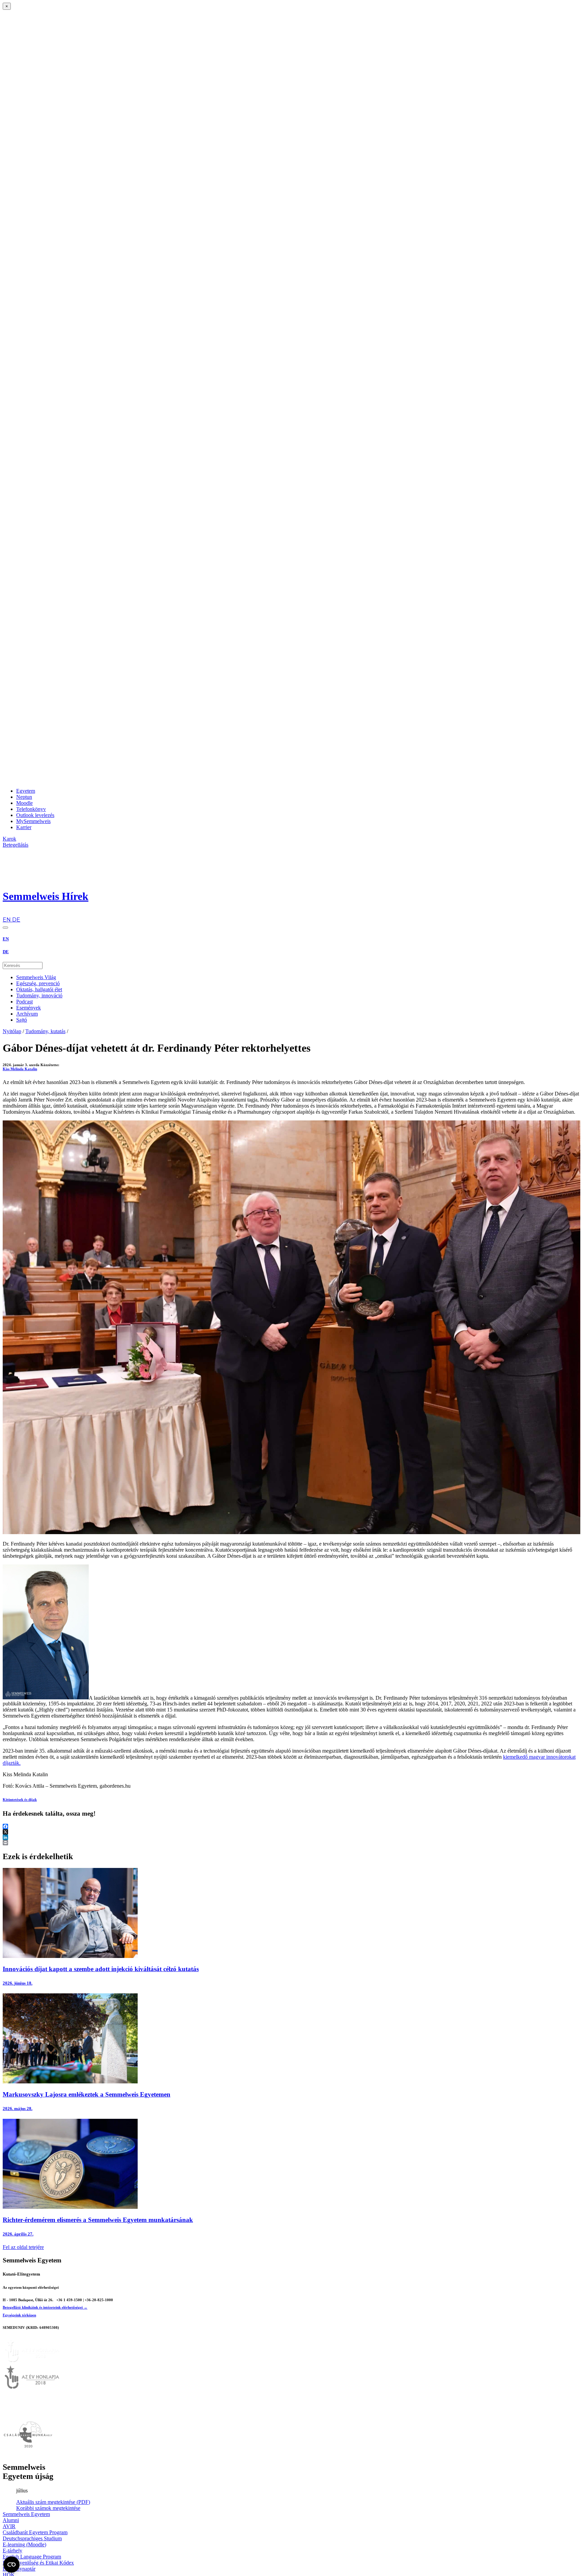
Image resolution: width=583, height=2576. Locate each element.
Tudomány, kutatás (45, 1031)
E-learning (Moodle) (24, 2544)
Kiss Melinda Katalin (20, 1069)
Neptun (24, 797)
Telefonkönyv (31, 809)
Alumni (11, 2520)
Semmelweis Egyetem (26, 2514)
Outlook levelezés (35, 815)
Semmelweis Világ (36, 977)
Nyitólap (12, 1031)
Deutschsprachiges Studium (32, 2538)
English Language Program (32, 2557)
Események (29, 1008)
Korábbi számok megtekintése (48, 2508)
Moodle (24, 803)
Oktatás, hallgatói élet (39, 989)
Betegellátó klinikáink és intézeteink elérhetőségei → (45, 2307)
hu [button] (6, 913)
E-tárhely (12, 2551)
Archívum (27, 1014)
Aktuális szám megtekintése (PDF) (53, 2502)
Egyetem (26, 791)
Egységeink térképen (19, 2315)
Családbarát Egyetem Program (35, 2532)
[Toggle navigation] (5, 928)
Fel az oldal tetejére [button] (23, 2247)
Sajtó (22, 1020)
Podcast (24, 1002)
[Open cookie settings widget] (11, 2565)
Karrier (24, 827)
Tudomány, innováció (39, 996)
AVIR (9, 2526)
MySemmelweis (33, 821)
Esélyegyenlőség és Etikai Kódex (38, 2563)
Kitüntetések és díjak (20, 1799)
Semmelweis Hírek (46, 896)
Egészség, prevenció (38, 983)
